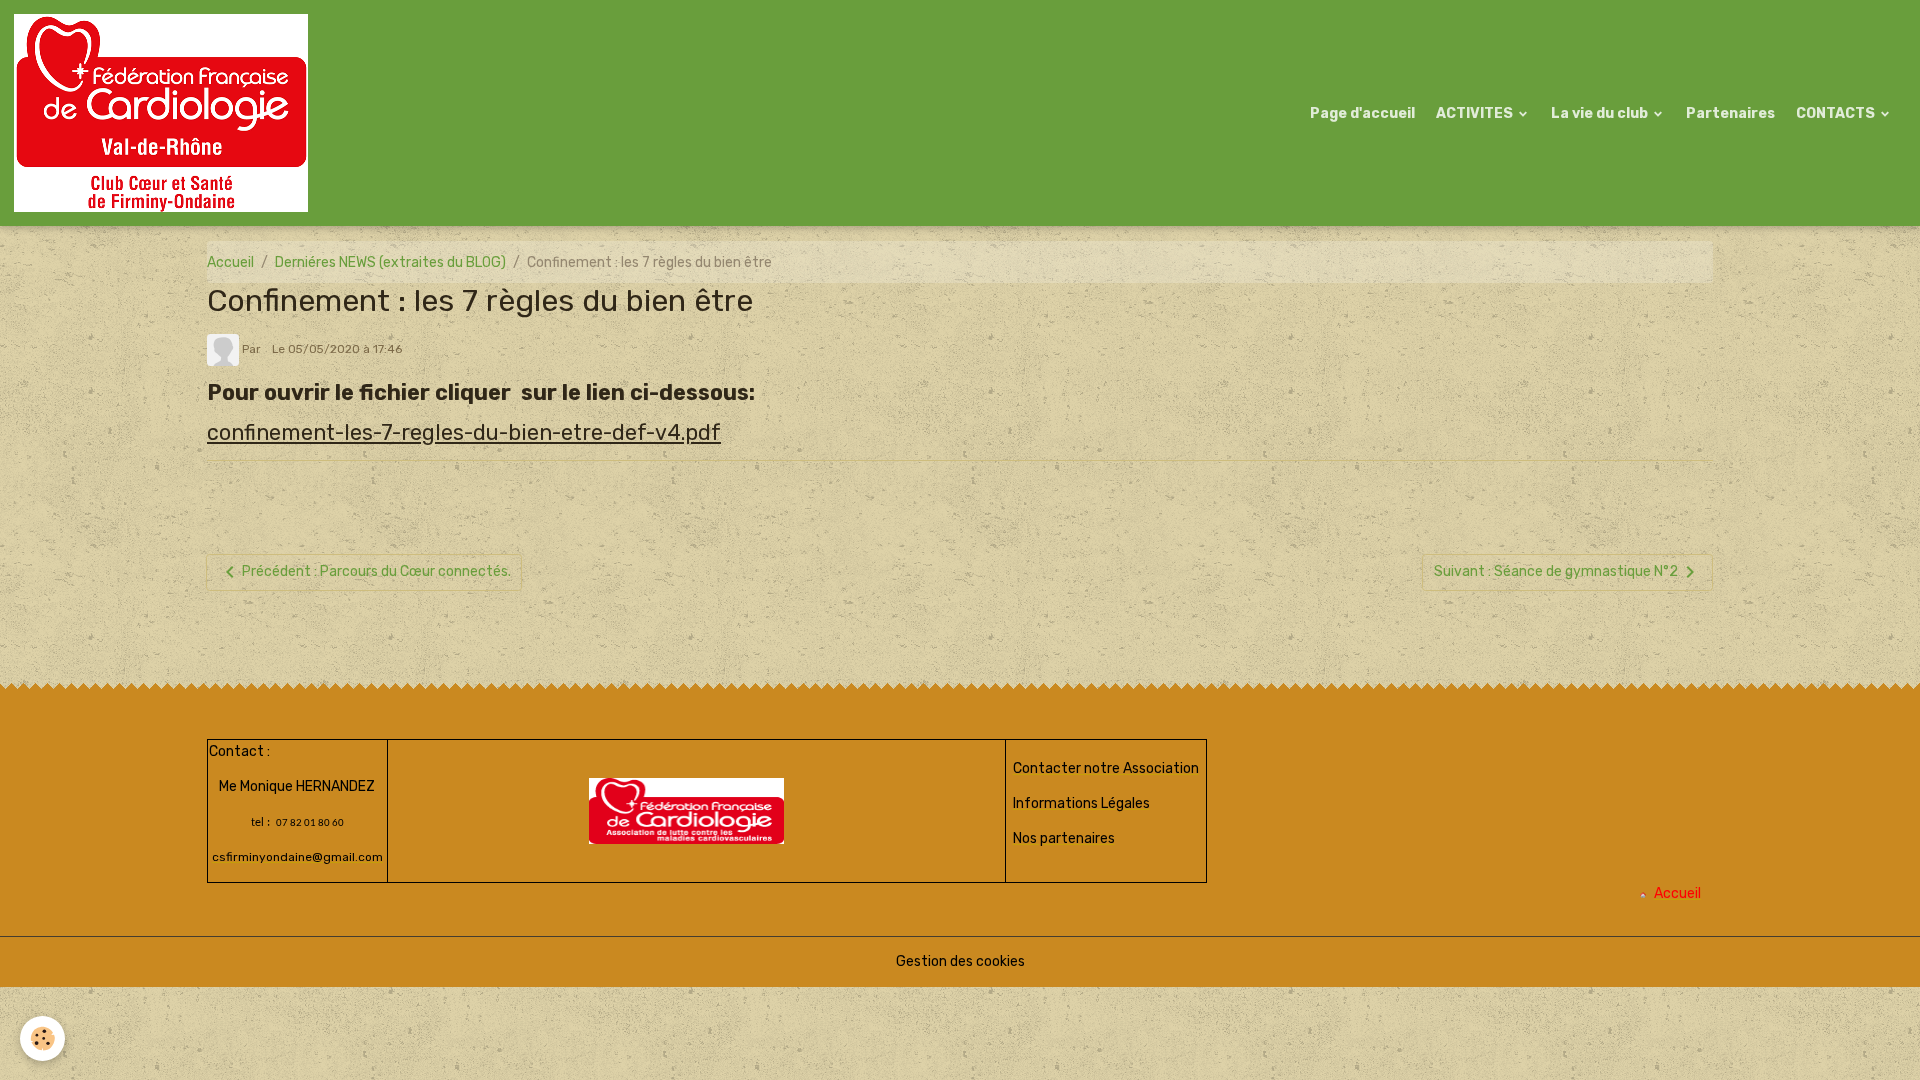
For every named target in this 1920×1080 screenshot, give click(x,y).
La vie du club (1601, 113)
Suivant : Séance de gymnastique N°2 (1556, 571)
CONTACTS (1837, 113)
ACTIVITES (1476, 113)
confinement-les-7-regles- (340, 432)
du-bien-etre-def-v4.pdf (597, 432)
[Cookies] (42, 1038)
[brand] (164, 113)
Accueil (230, 262)
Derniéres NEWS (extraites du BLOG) (390, 262)
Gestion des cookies (960, 961)
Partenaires (1730, 113)
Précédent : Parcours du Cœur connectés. (376, 571)
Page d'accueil (1362, 113)
